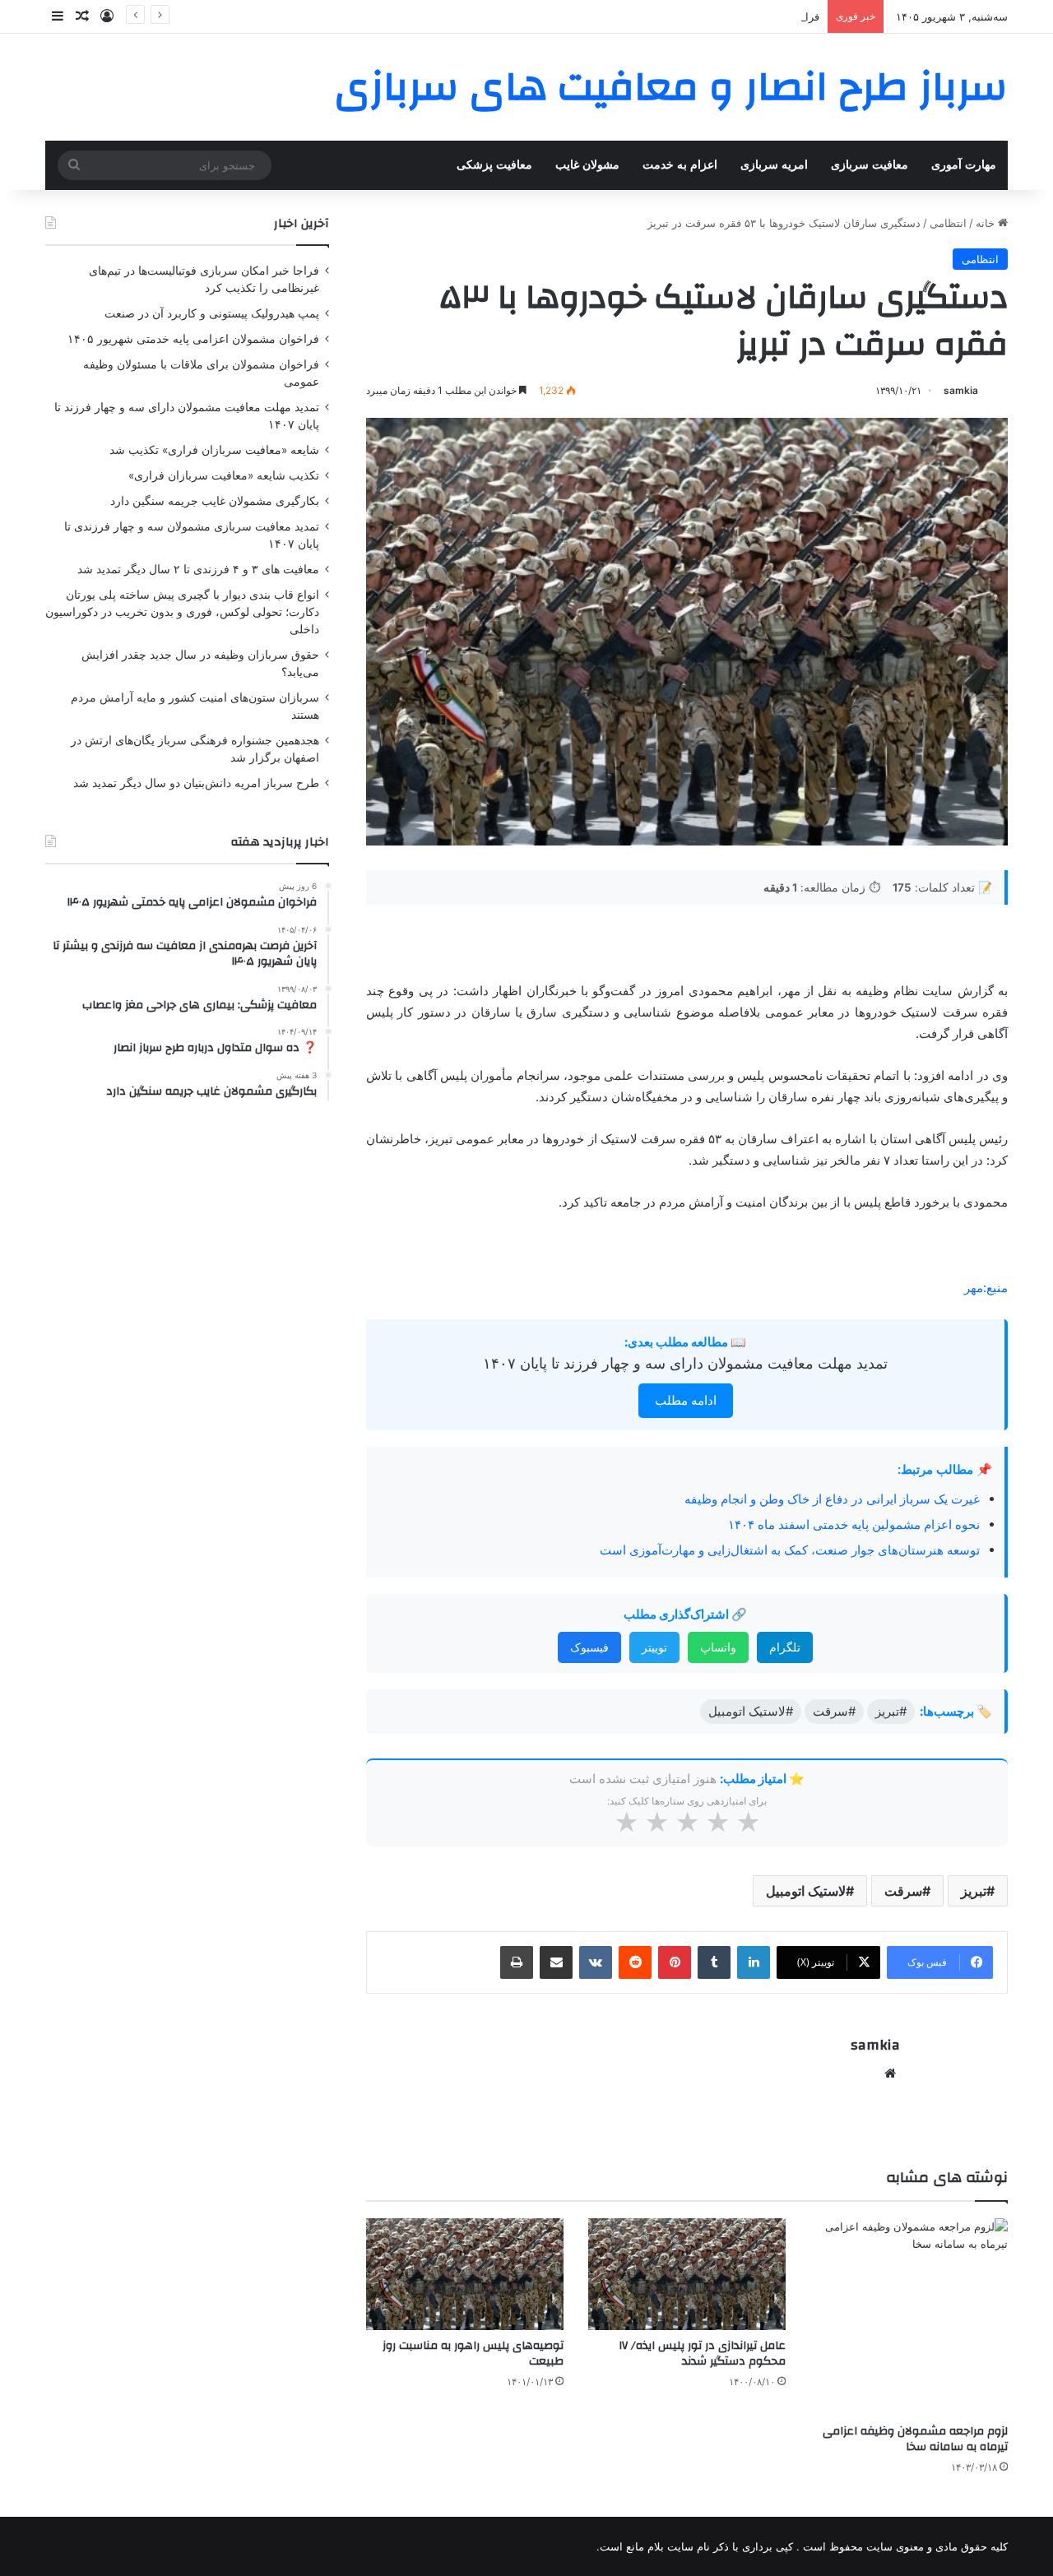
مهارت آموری (964, 165)
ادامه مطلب (686, 1400)
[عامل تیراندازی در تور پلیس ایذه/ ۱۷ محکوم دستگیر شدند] (687, 2274)
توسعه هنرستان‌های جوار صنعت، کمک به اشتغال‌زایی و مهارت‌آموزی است (790, 1550)
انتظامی (948, 223)
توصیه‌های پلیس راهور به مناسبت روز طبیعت (473, 2354)
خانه (987, 223)
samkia (961, 390)
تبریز (974, 1891)
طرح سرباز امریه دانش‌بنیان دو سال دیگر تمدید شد (196, 783)
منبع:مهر (986, 1288)
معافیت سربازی (870, 165)
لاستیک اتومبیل (806, 1891)
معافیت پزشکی (494, 165)
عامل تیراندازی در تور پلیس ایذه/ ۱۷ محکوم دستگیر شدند (703, 2354)
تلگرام (785, 1647)
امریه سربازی (774, 165)
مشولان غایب (587, 165)
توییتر (654, 1647)
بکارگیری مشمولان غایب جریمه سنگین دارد (215, 501)
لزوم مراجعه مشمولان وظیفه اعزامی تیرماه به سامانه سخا (915, 2439)
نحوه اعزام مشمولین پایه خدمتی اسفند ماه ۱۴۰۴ (854, 1524)
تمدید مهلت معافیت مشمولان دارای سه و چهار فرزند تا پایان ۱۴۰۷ (685, 1363)
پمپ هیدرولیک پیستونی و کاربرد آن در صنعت (212, 313)
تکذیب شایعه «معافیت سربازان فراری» (224, 475)
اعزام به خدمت (680, 165)
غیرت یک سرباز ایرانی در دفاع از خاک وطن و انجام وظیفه (832, 1499)
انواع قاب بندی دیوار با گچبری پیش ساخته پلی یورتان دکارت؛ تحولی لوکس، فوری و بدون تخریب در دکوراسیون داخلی (182, 612)
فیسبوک (589, 1647)
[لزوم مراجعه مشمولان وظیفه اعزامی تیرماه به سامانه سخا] (909, 2317)
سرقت (903, 1891)
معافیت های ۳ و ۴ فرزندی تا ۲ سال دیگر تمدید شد (198, 569)
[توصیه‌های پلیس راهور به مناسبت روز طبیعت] (465, 2274)
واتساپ (718, 1647)
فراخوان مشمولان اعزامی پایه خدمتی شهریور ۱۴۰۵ (701, 16)
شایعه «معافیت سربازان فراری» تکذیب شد (214, 450)
